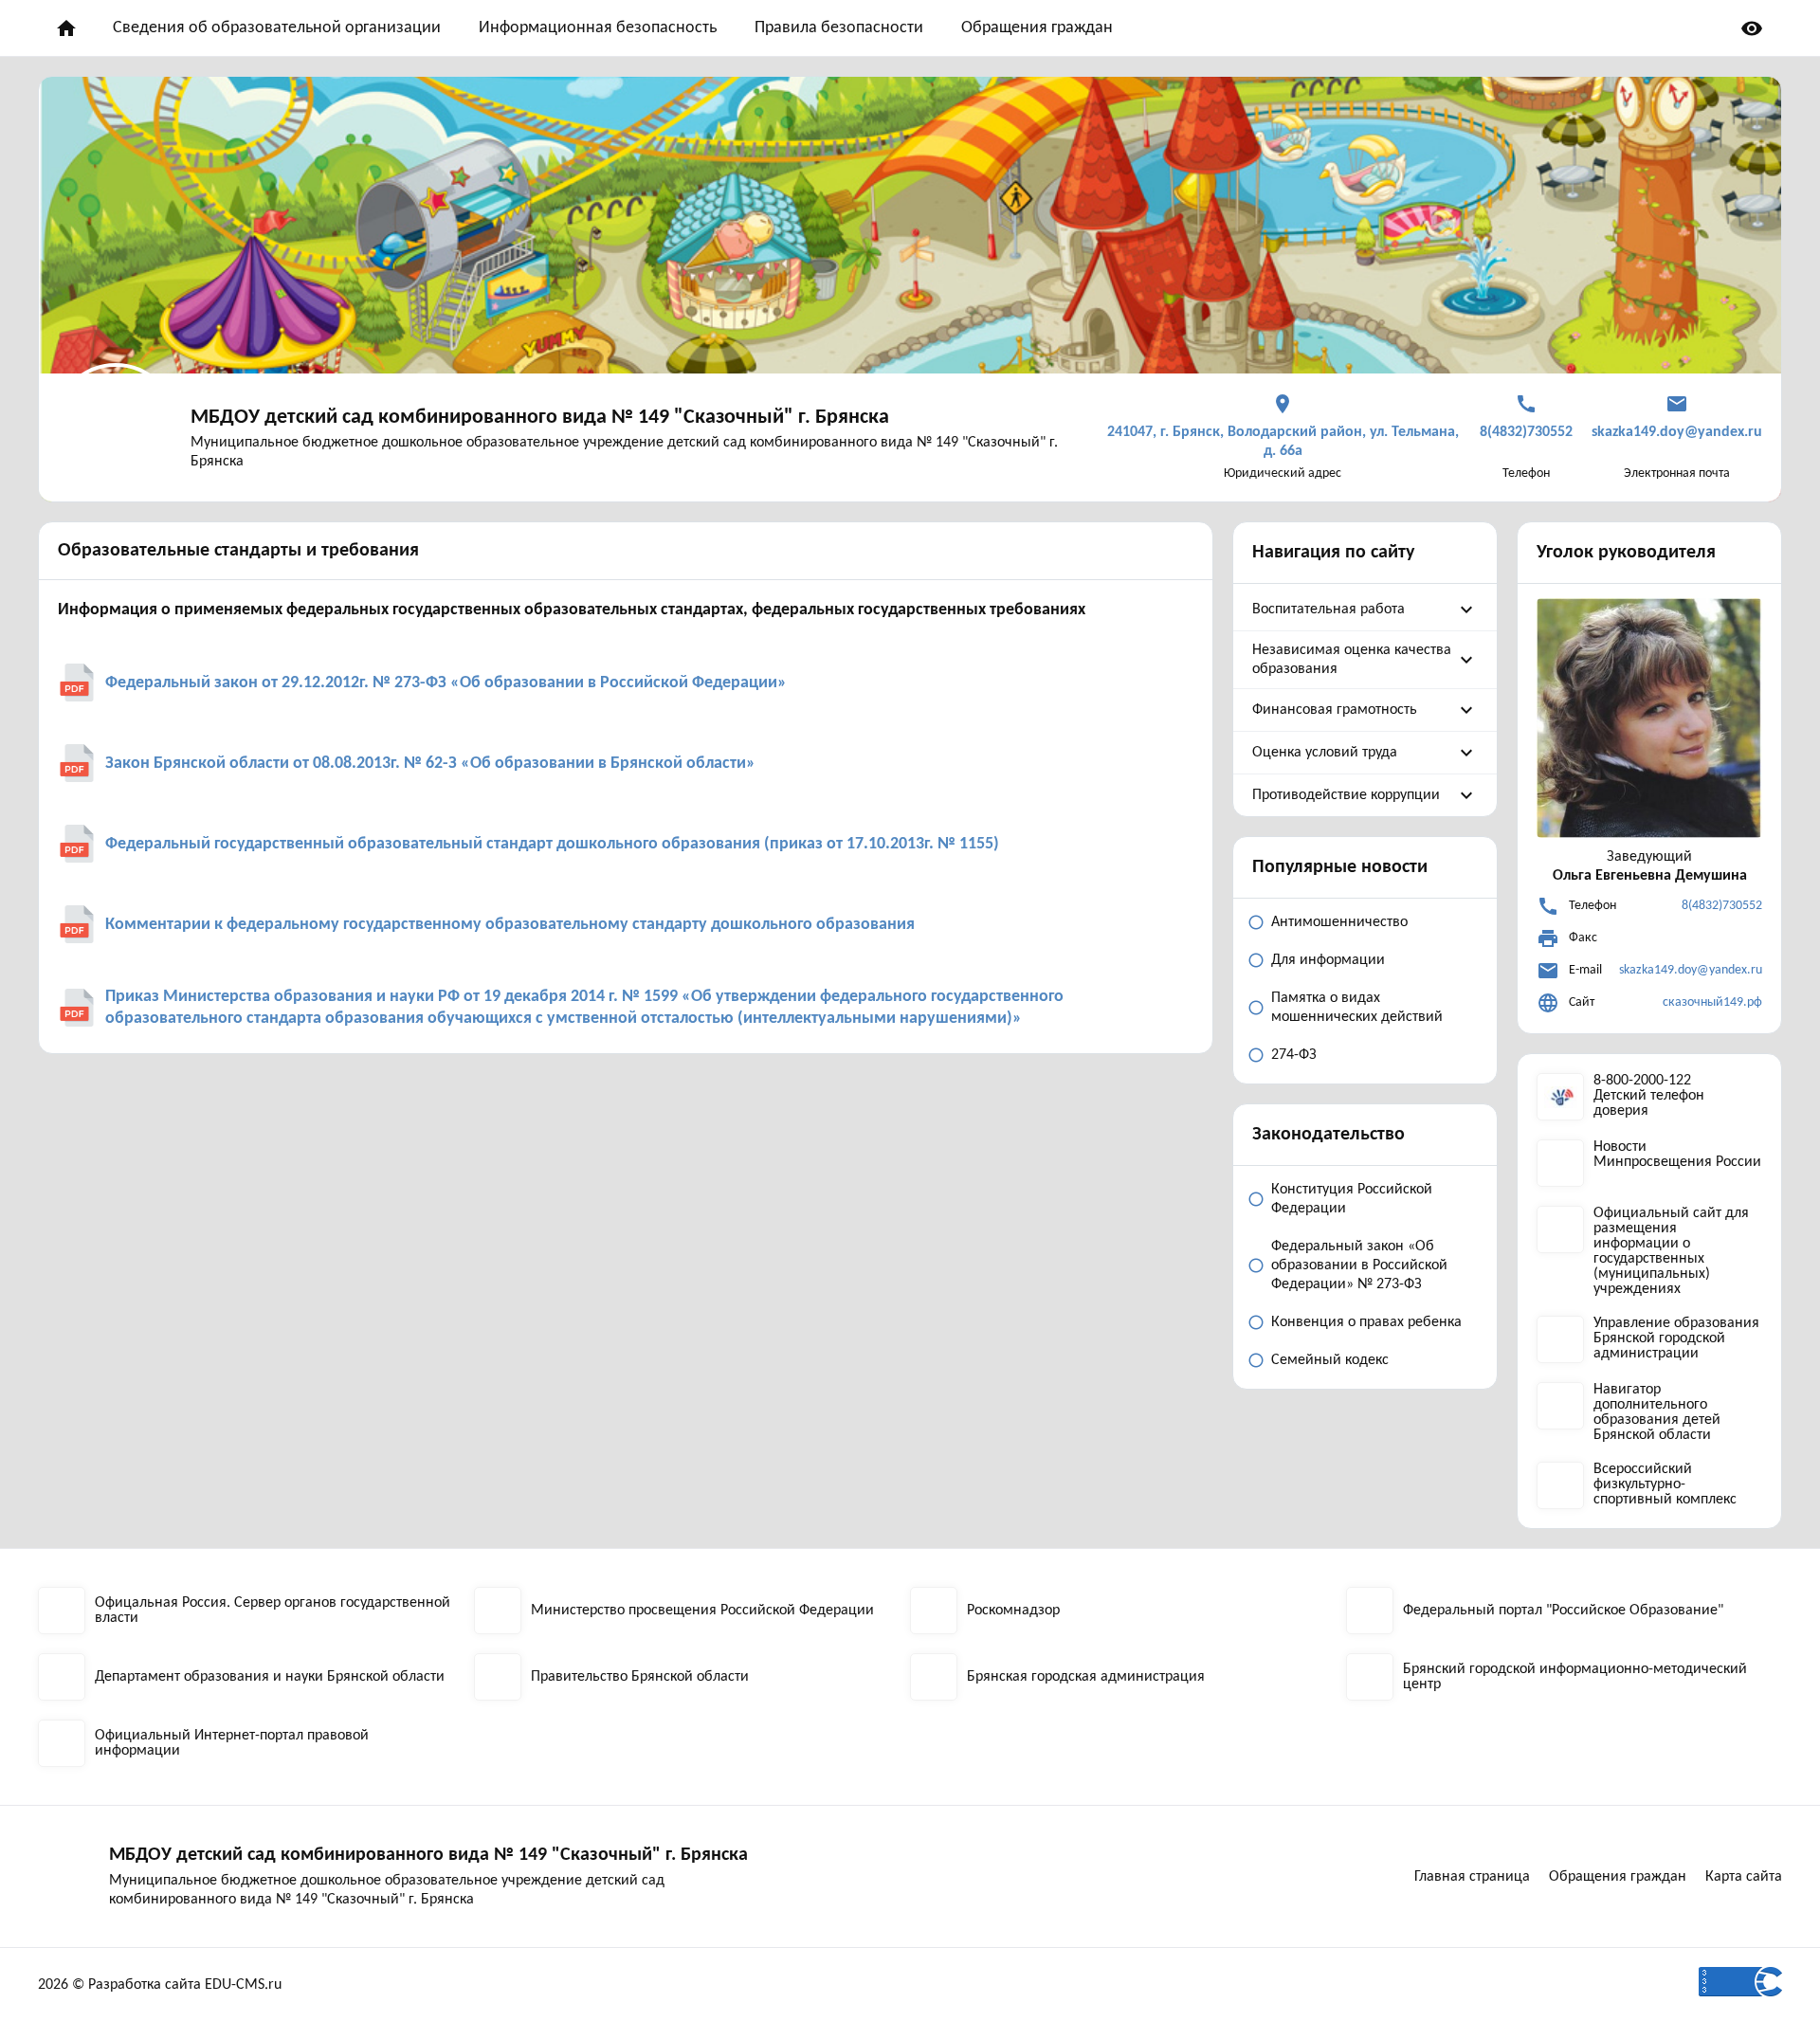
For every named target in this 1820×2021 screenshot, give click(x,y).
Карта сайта (1744, 1877)
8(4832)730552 (1722, 906)
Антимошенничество (1339, 922)
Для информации (1328, 960)
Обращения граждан (1037, 28)
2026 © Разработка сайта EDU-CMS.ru (160, 1985)
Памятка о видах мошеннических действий (1357, 1008)
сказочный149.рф (1712, 1002)
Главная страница (1472, 1877)
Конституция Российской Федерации (1352, 1199)
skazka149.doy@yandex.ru (1691, 970)
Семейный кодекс (1330, 1360)
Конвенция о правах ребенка (1366, 1322)
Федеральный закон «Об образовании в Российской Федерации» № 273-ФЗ (1359, 1265)
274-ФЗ (1294, 1055)
